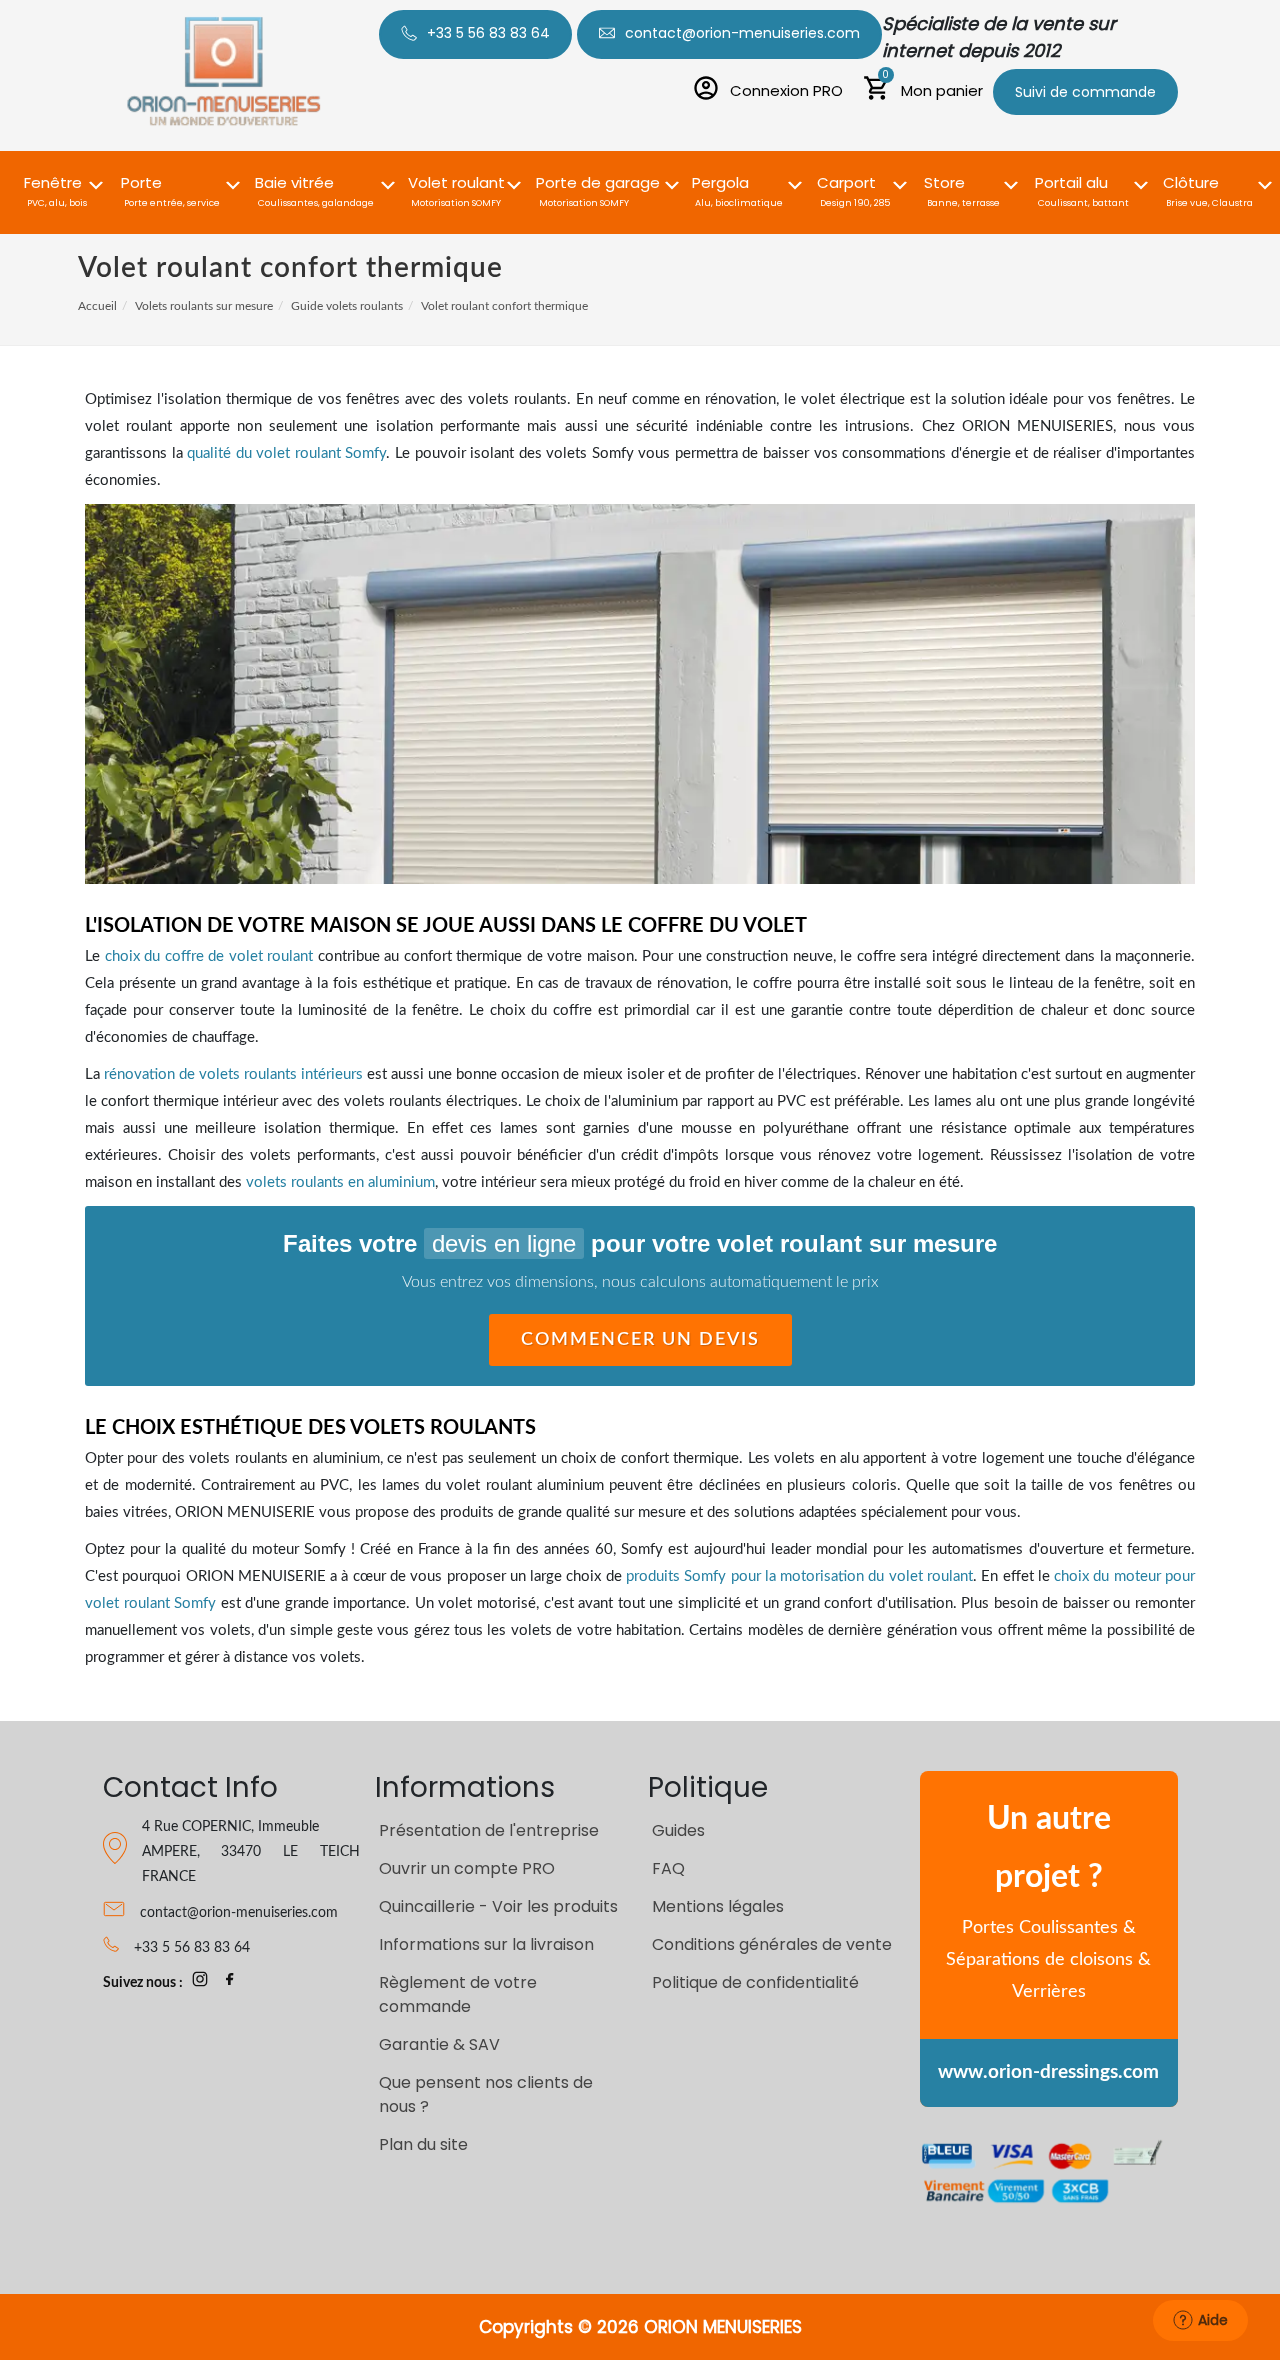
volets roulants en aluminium (340, 1182)
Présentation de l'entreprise (489, 1830)
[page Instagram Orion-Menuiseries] (200, 1983)
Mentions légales (718, 1906)
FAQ (668, 1868)
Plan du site (423, 2144)
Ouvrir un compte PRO (467, 1868)
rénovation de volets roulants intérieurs (233, 1074)
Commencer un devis (640, 1340)
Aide (1213, 2320)
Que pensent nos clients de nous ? (486, 2094)
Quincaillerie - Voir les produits (498, 1906)
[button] (57, 180)
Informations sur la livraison (486, 1944)
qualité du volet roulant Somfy (286, 453)
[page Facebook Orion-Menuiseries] (230, 1983)
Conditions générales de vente (772, 1944)
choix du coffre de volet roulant (209, 956)
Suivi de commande (1085, 92)
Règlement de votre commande (458, 1994)
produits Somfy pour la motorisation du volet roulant (799, 1576)
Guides (678, 1830)
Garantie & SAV (439, 2044)
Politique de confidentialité (755, 1982)
